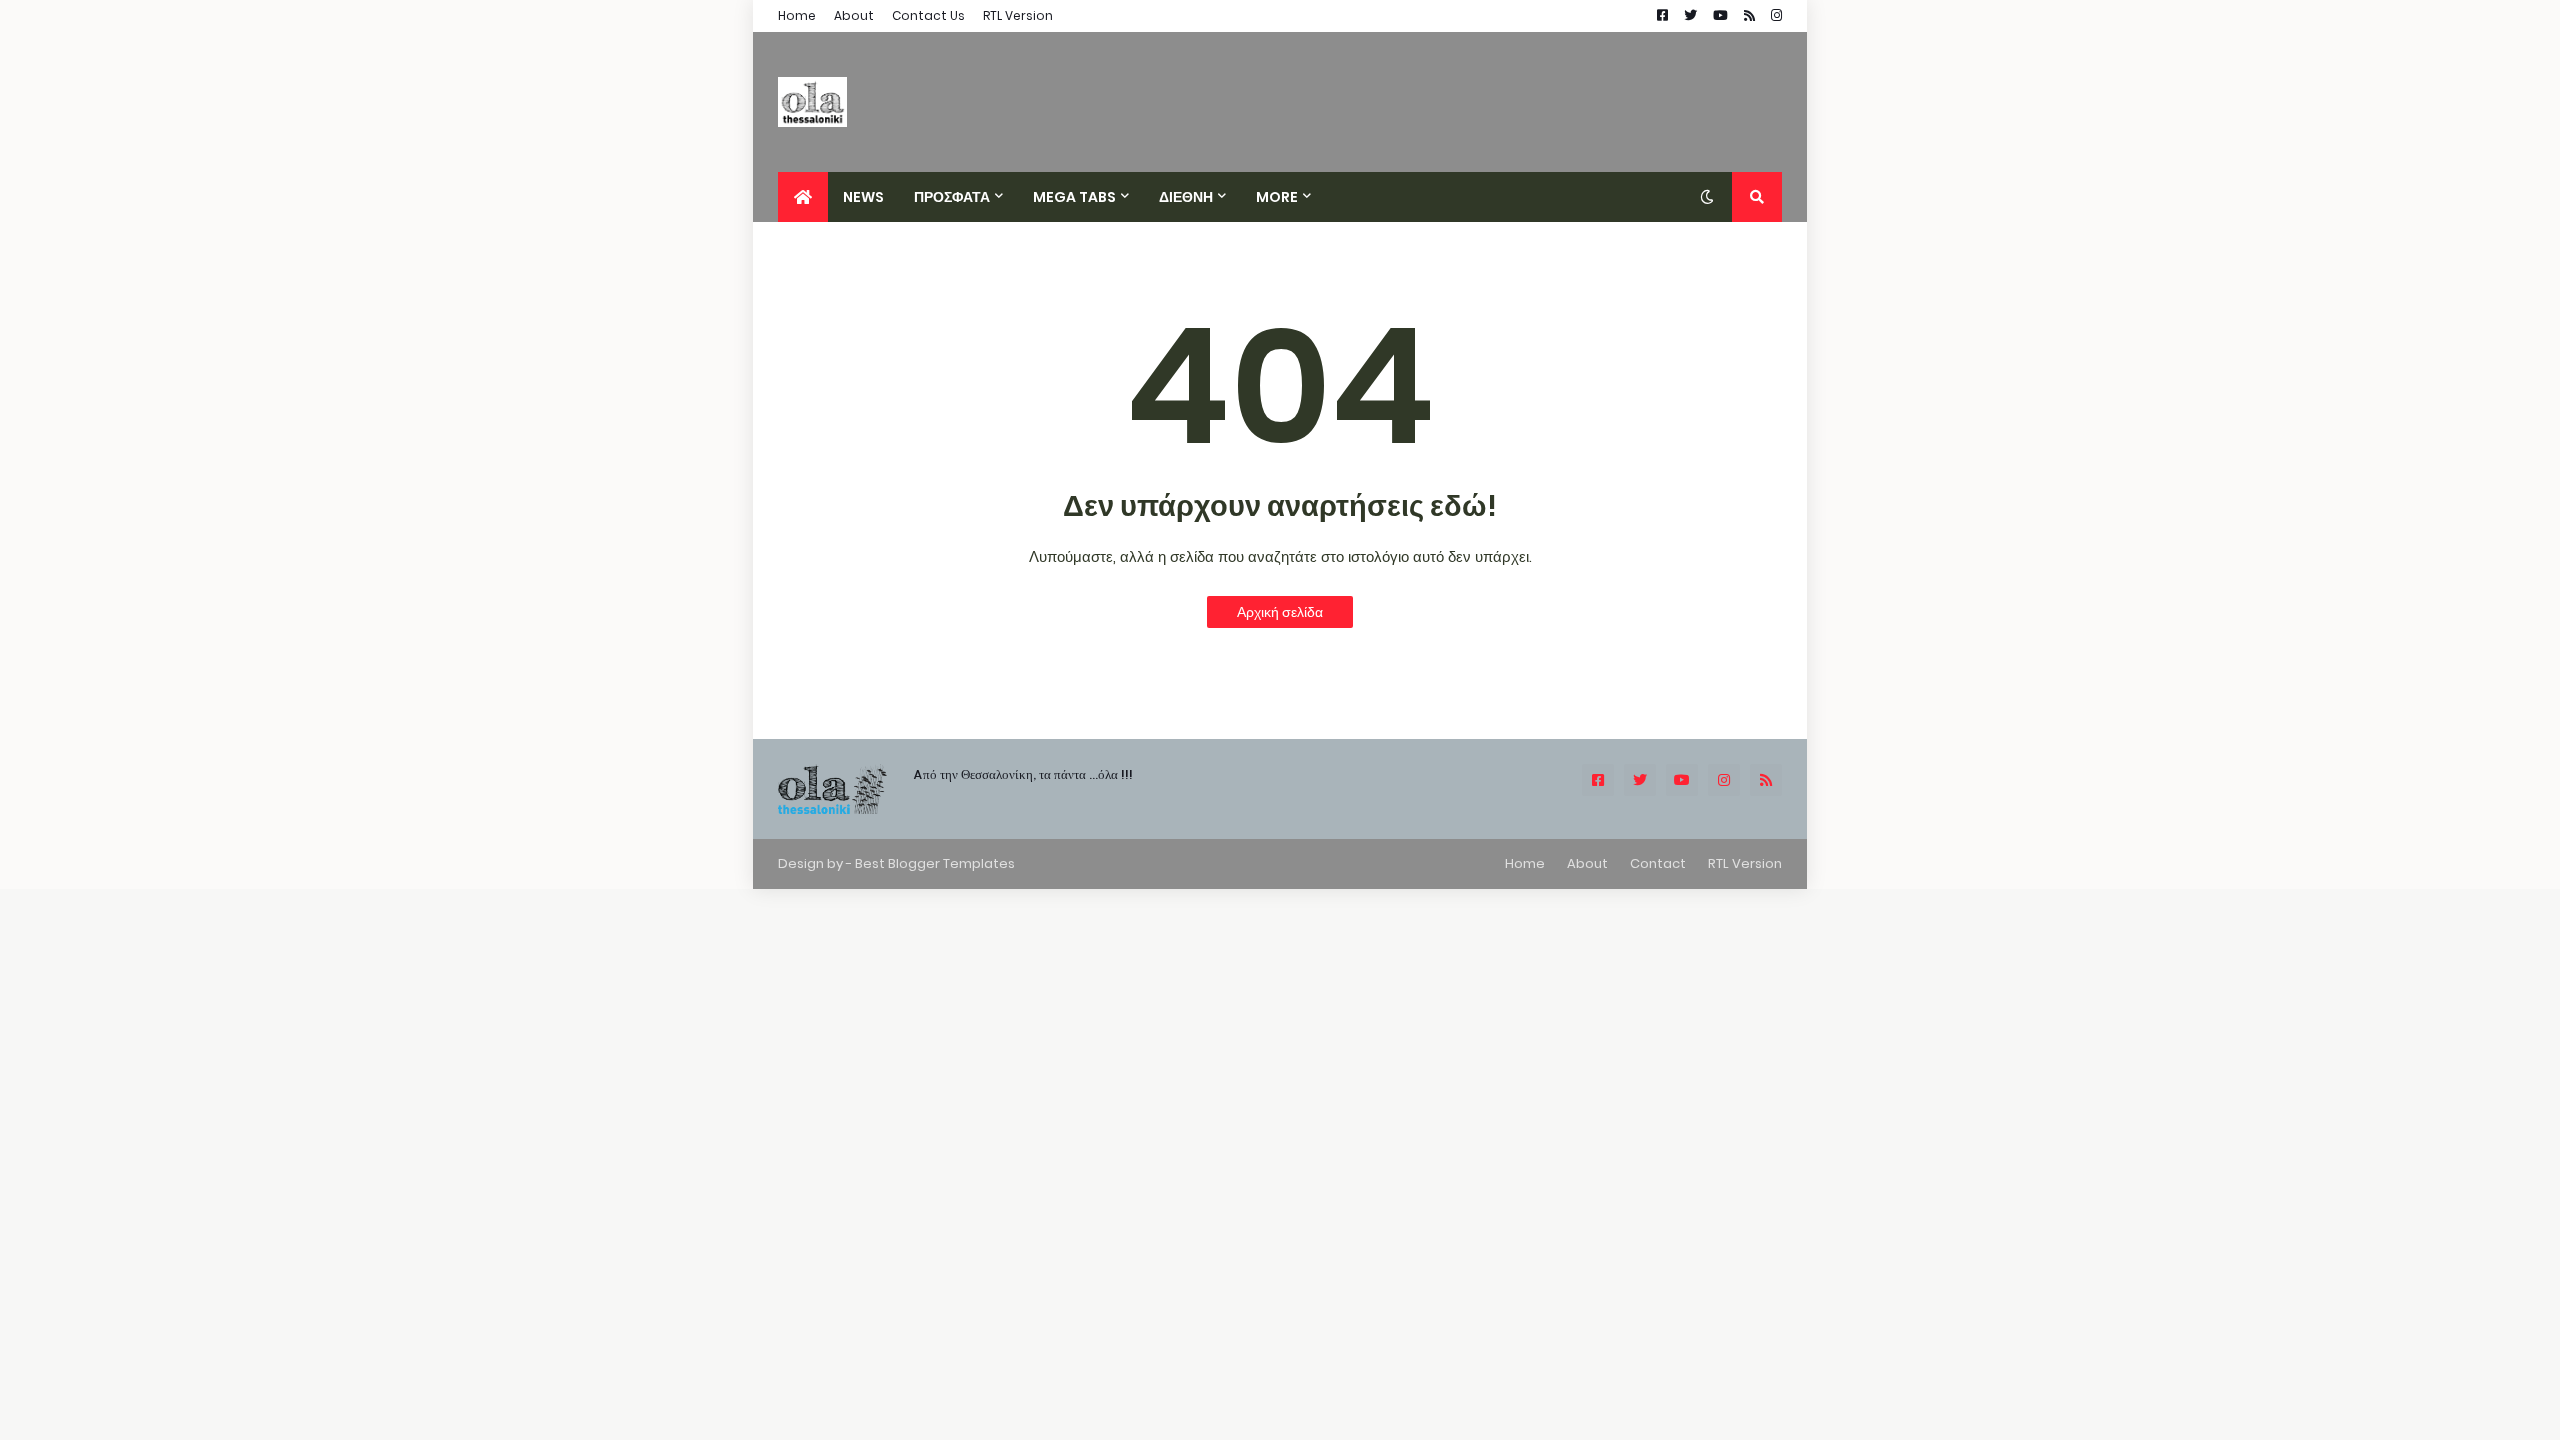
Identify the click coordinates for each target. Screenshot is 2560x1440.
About (854, 15)
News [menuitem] (863, 197)
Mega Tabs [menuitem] (1074, 197)
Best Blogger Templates (935, 863)
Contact (1658, 863)
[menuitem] (803, 197)
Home (797, 15)
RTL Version (1018, 15)
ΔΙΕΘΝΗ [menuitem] (1186, 197)
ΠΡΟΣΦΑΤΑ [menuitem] (952, 197)
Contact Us (928, 15)
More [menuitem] (1277, 197)
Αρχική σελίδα (1280, 612)
